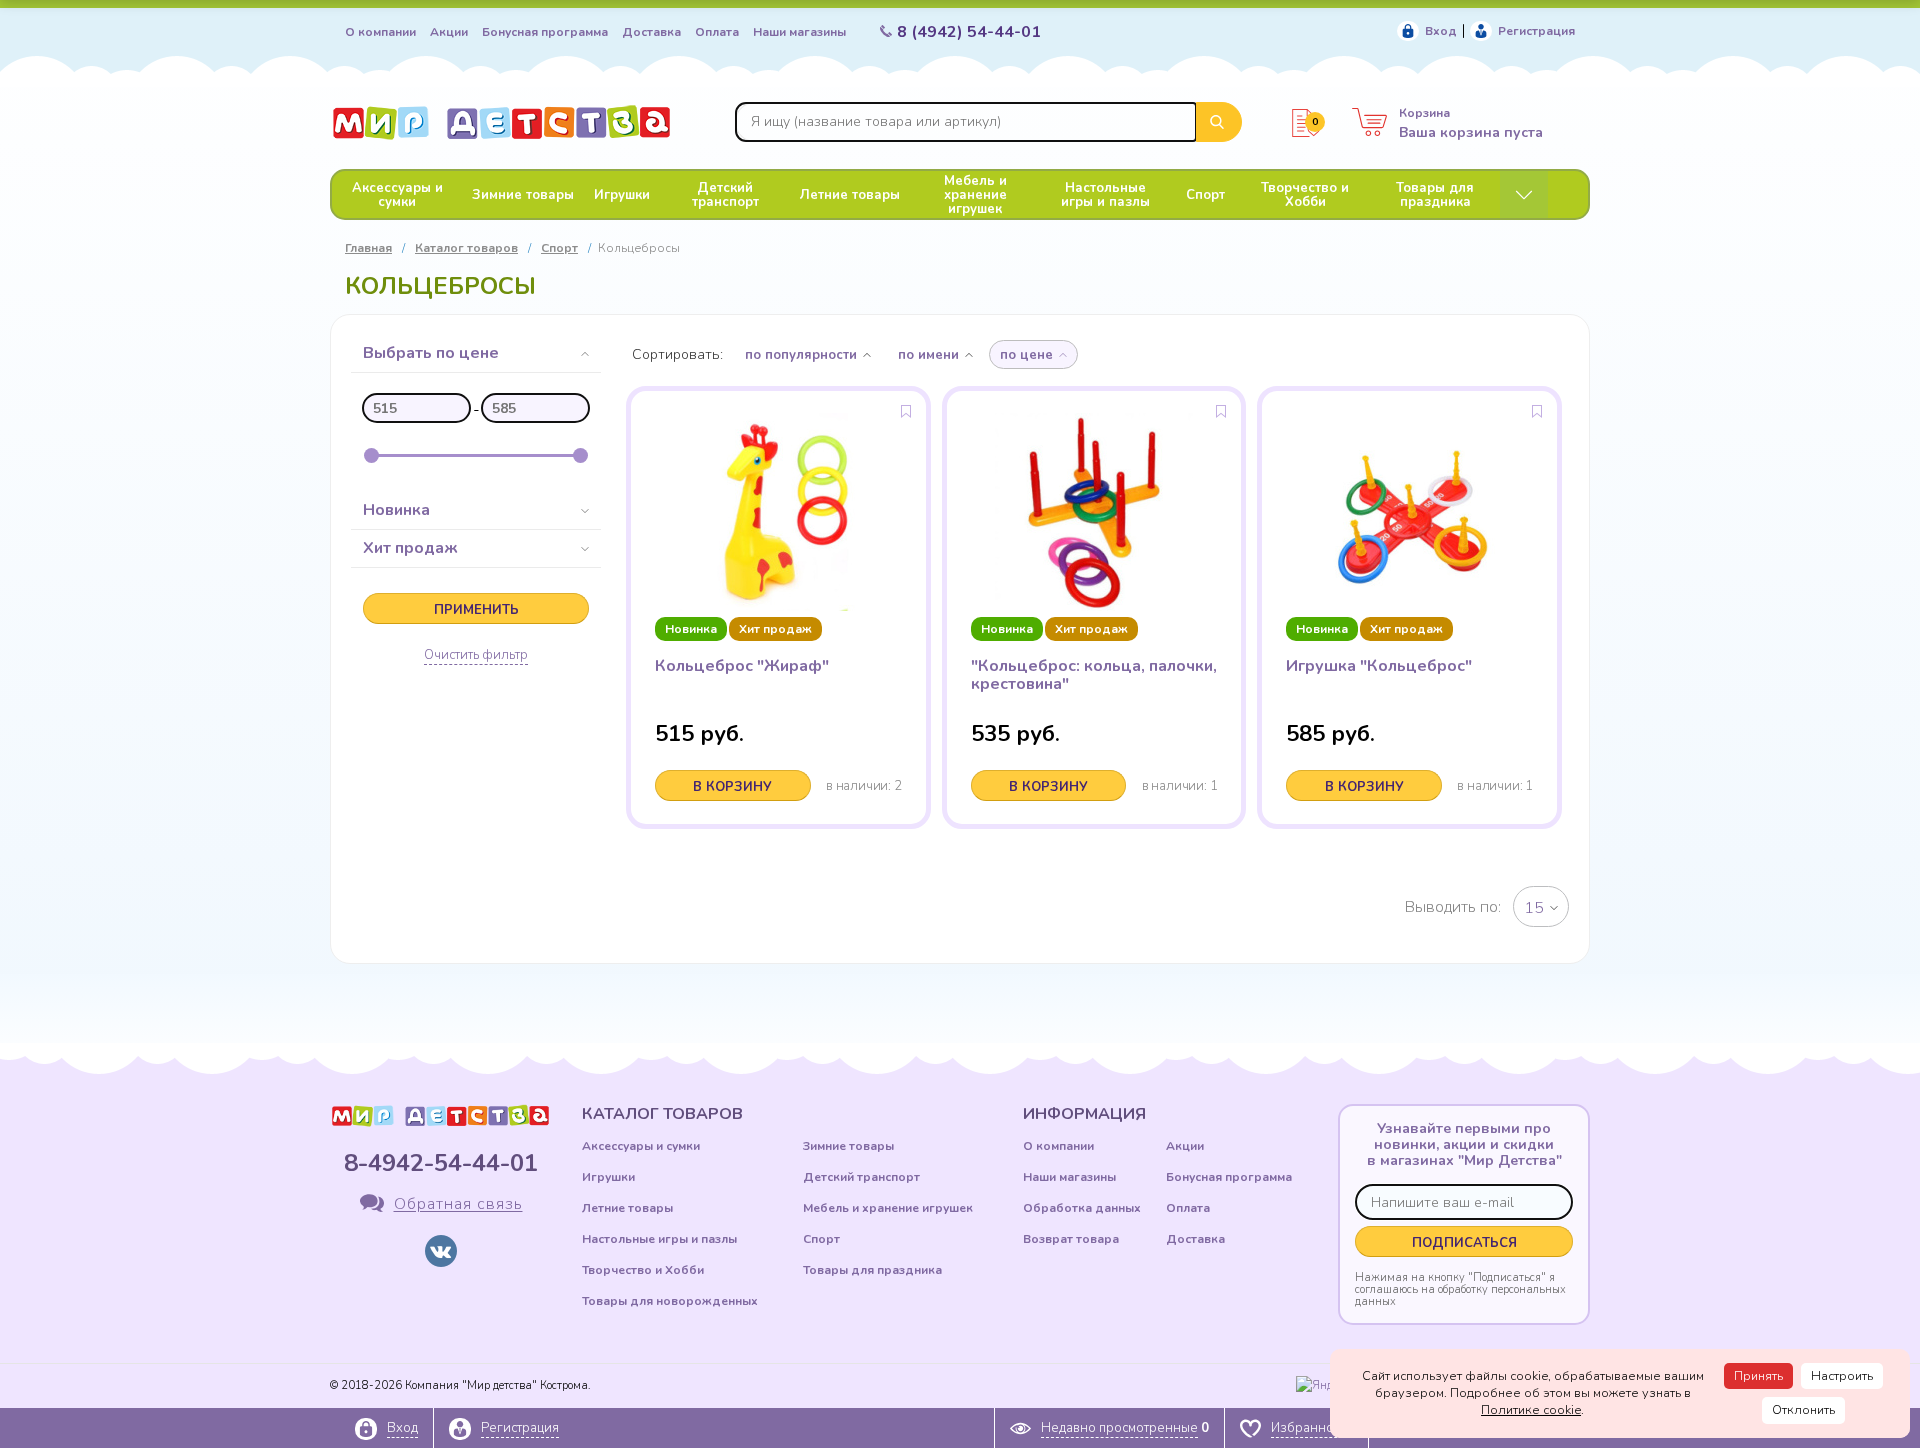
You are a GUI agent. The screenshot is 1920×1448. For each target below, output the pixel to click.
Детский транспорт (725, 195)
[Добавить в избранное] (906, 411)
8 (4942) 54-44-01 (969, 32)
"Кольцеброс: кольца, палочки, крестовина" (1094, 675)
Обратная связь (458, 1205)
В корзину (732, 787)
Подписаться (1464, 1243)
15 (1534, 908)
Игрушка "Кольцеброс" (1379, 666)
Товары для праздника (1435, 195)
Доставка (651, 32)
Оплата (717, 32)
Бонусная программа (545, 32)
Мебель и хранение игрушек (975, 195)
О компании (380, 32)
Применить (476, 610)
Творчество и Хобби (1305, 195)
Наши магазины (799, 32)
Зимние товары (523, 195)
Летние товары (850, 195)
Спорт (1205, 195)
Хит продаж (410, 548)
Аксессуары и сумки (397, 195)
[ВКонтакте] (441, 1251)
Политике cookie (1531, 1410)
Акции (449, 32)
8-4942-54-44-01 (441, 1163)
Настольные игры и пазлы (1105, 195)
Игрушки (622, 195)
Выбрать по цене (431, 353)
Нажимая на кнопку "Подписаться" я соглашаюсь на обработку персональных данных (1460, 1289)
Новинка (396, 510)
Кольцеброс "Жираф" (742, 666)
